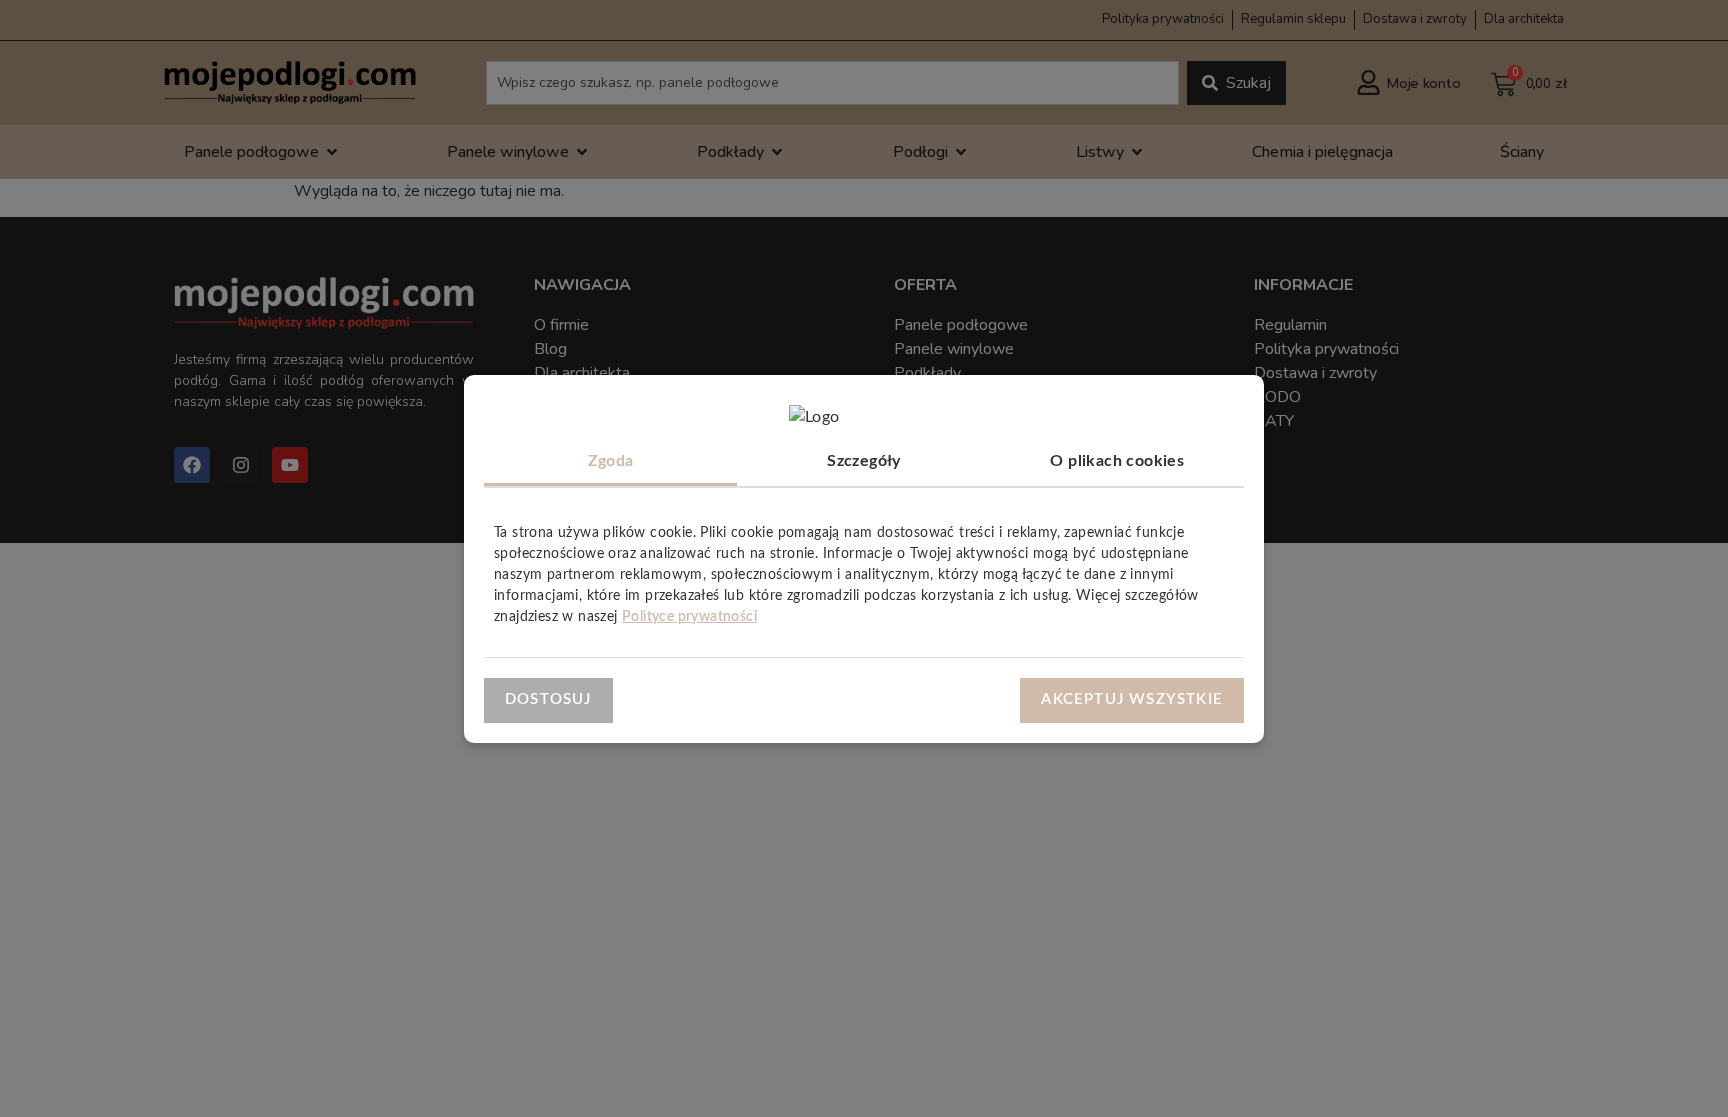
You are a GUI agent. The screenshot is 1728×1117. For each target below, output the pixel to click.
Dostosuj (548, 699)
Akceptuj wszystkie (1132, 699)
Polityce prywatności (689, 617)
